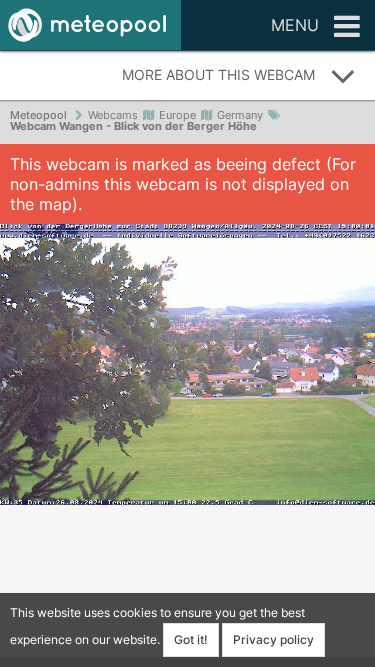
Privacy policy (273, 639)
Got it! (191, 639)
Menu (295, 25)
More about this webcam (218, 74)
